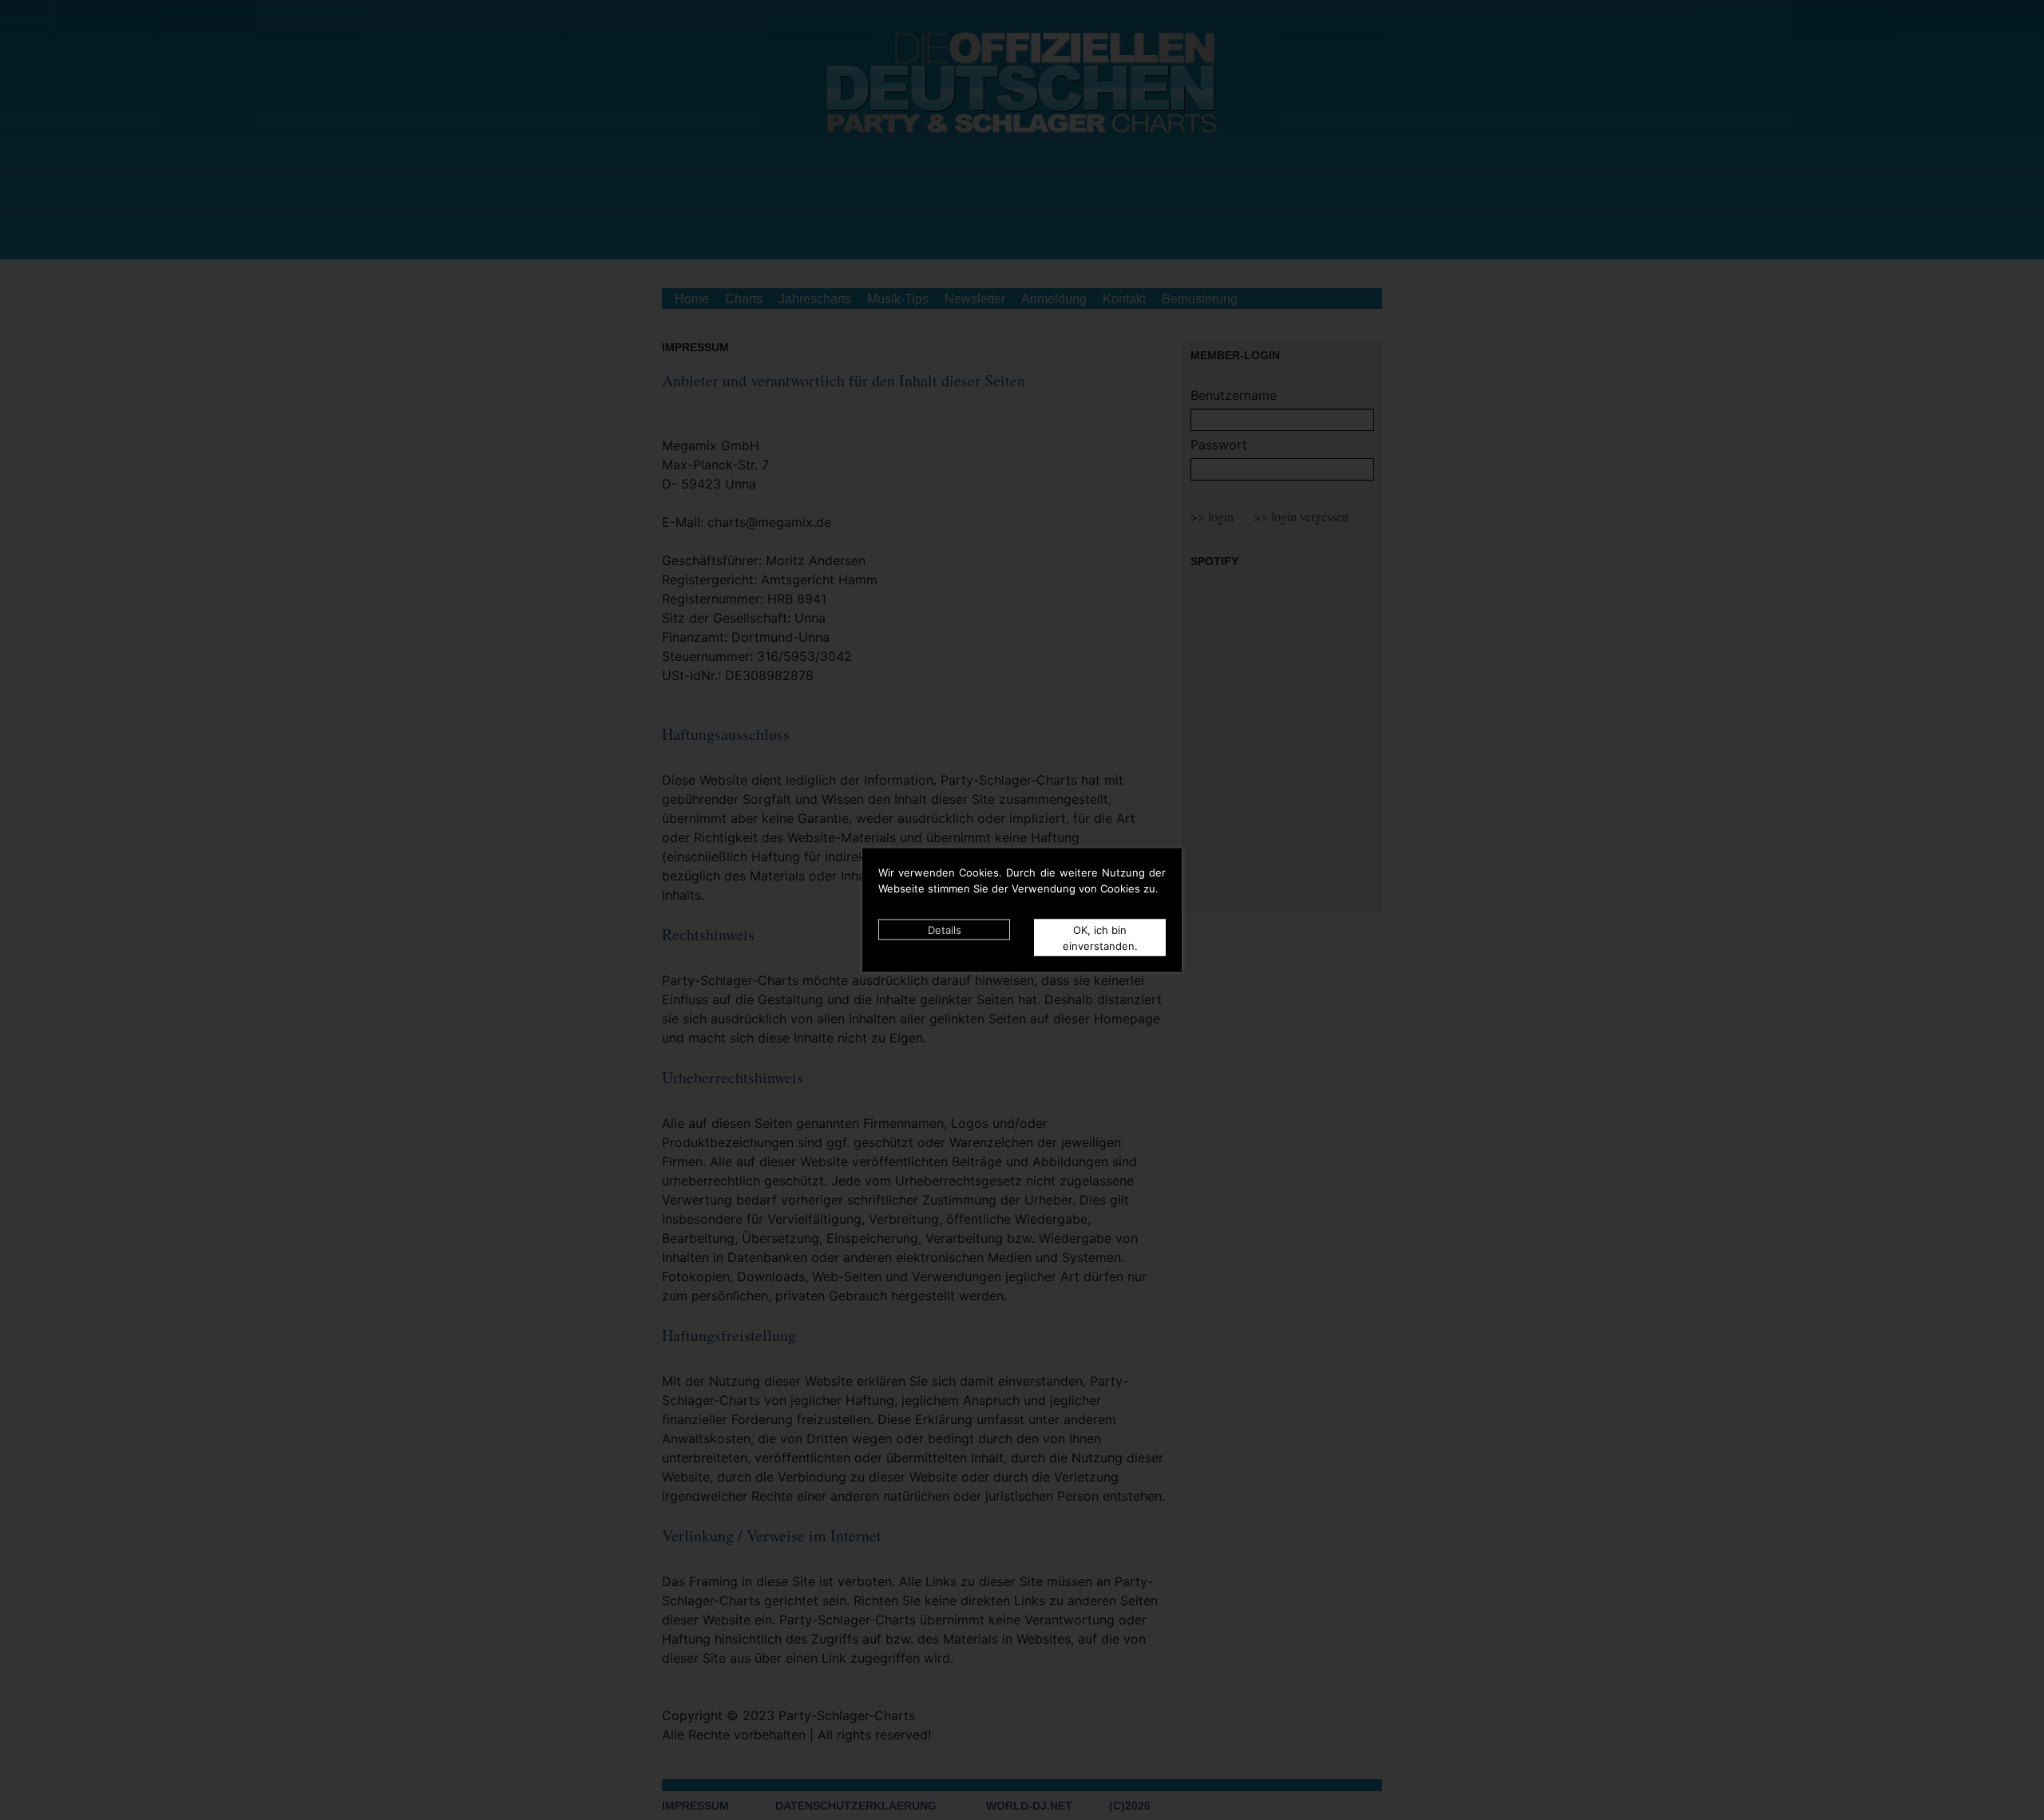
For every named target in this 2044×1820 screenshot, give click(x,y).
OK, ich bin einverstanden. (1100, 938)
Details (945, 930)
